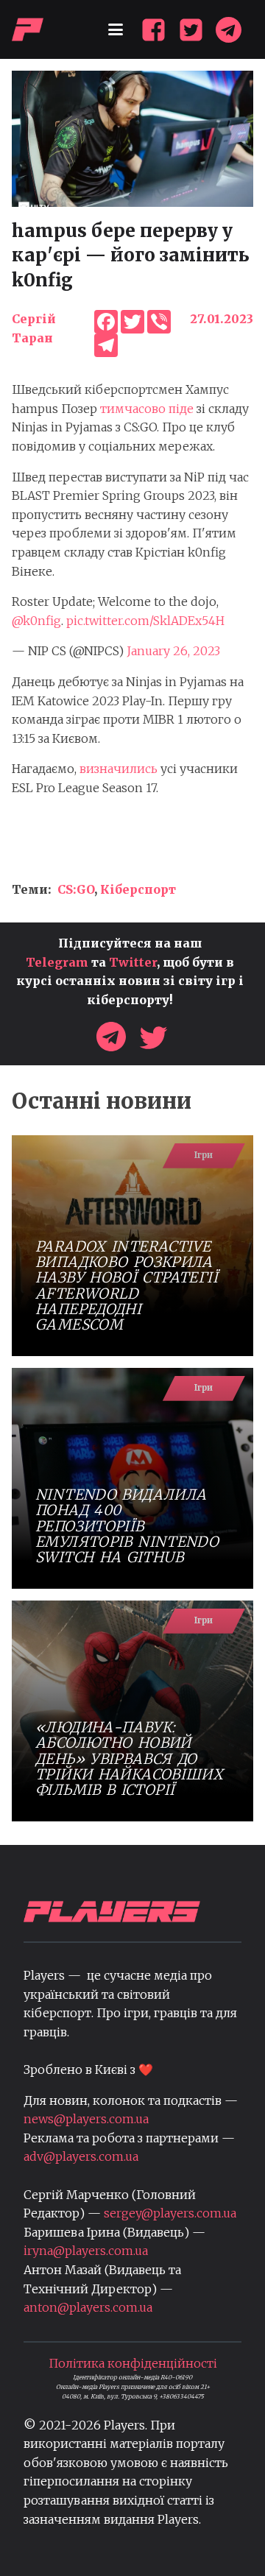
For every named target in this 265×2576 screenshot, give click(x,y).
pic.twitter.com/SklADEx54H (145, 621)
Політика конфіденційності (133, 2363)
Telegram (57, 962)
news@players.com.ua (86, 2119)
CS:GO (76, 889)
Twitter (133, 962)
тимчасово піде (147, 409)
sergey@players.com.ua (170, 2213)
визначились (119, 769)
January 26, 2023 (173, 651)
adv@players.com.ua (81, 2156)
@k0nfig (36, 621)
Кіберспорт (138, 889)
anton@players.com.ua (88, 2307)
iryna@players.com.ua (86, 2251)
